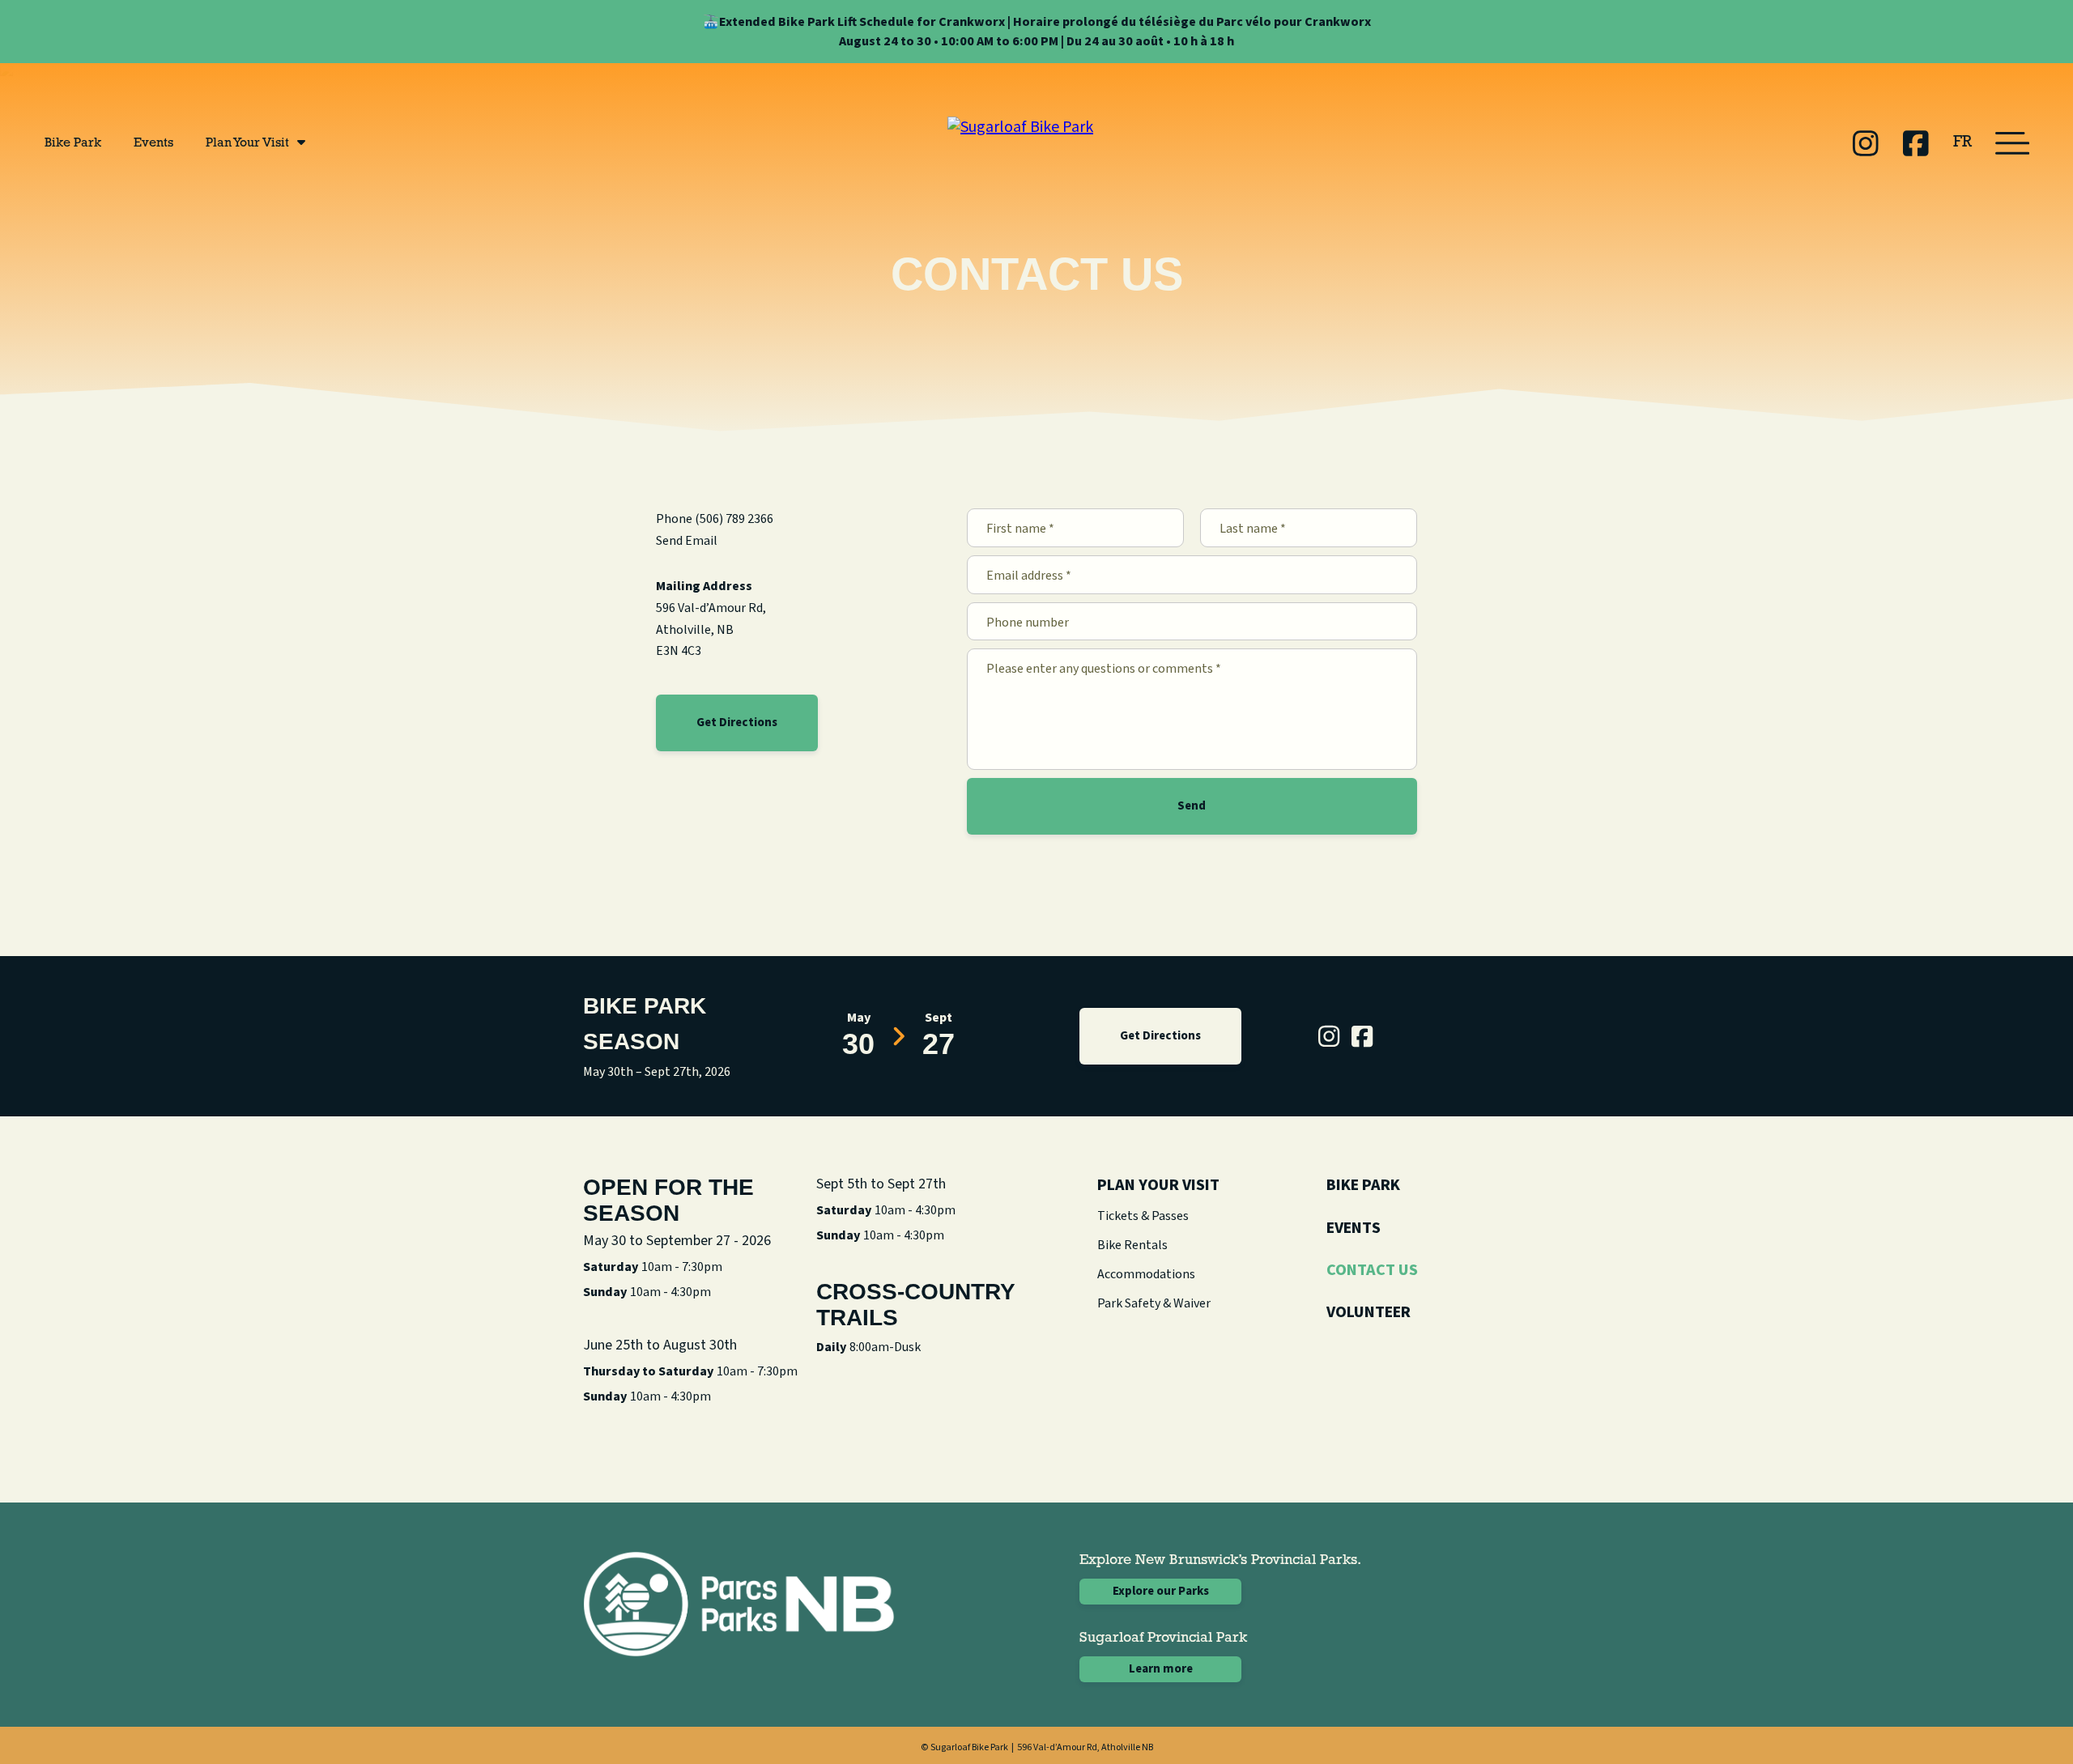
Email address (1029, 576)
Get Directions (737, 723)
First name (1020, 529)
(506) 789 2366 (734, 519)
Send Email (687, 541)
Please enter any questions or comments (1104, 669)
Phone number (1028, 623)
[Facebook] (1916, 143)
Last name (1253, 529)
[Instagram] (1866, 143)
